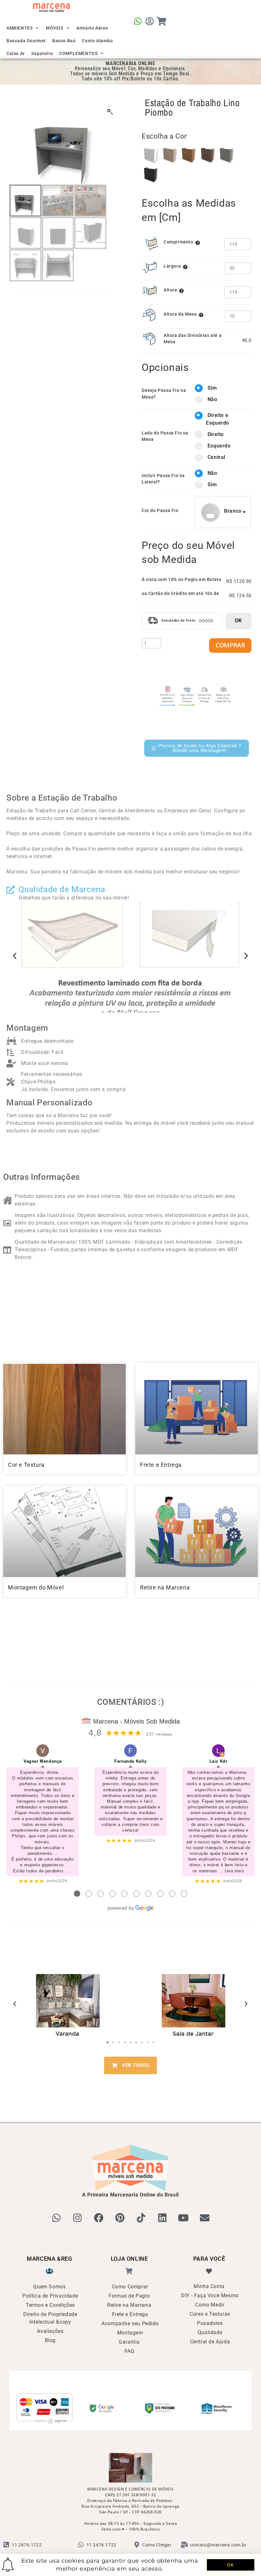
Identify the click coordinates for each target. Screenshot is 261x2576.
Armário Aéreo (92, 27)
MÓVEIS (55, 27)
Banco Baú (64, 40)
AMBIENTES (20, 27)
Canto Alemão (97, 40)
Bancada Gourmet (26, 40)
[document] (130, 1288)
